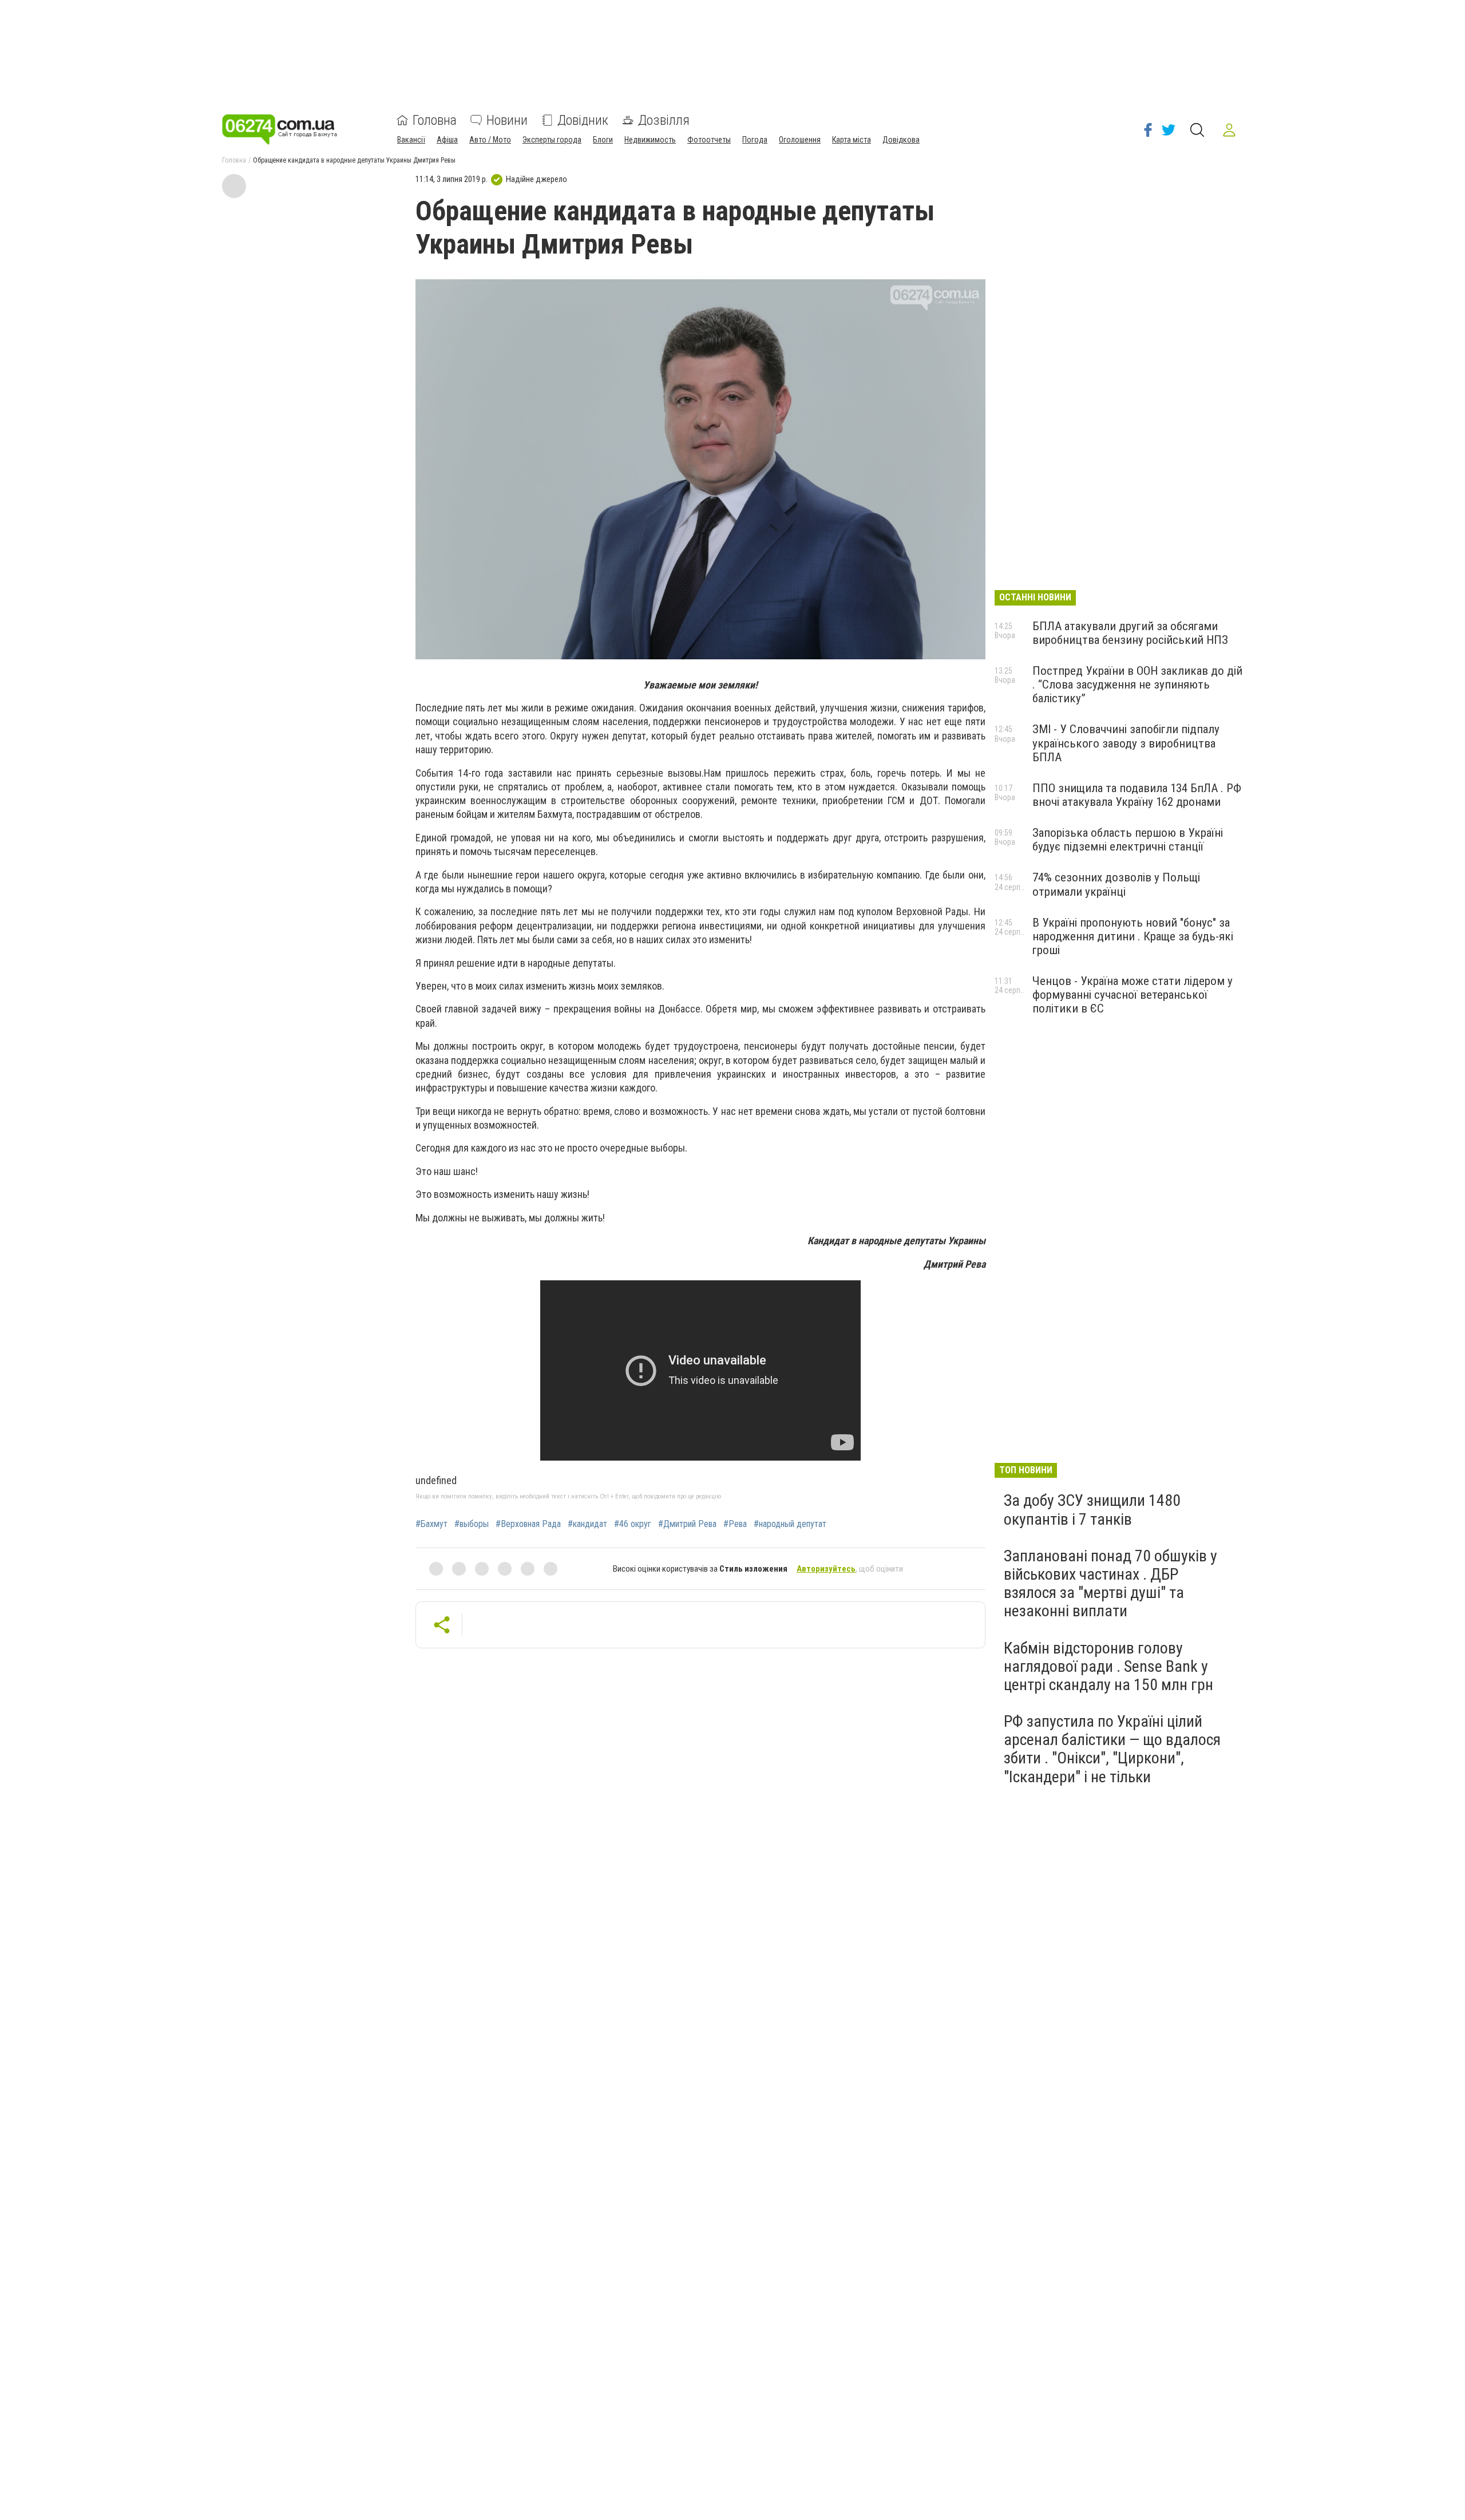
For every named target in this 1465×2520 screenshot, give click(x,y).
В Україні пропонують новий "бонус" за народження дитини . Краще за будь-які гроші (1133, 936)
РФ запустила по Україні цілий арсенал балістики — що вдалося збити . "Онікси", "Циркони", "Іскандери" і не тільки (1112, 1749)
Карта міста (852, 140)
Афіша (447, 140)
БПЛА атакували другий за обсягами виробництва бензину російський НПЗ (1130, 633)
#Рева (735, 1524)
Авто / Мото (490, 140)
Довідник (583, 120)
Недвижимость (650, 140)
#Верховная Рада (528, 1524)
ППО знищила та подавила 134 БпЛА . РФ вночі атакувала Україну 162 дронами (1137, 795)
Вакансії (411, 140)
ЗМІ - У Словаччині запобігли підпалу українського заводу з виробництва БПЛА (1126, 743)
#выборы (472, 1524)
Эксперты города (552, 140)
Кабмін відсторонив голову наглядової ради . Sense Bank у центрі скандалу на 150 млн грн (1108, 1666)
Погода (755, 140)
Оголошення (800, 140)
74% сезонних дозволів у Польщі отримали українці (1116, 884)
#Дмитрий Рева (687, 1524)
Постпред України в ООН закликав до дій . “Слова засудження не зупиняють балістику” (1137, 685)
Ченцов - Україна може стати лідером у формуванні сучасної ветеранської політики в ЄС (1133, 995)
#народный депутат (790, 1524)
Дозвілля (664, 120)
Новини (507, 120)
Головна (435, 120)
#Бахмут (431, 1524)
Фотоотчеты (709, 140)
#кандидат (587, 1524)
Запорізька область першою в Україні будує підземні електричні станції (1128, 840)
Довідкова (901, 140)
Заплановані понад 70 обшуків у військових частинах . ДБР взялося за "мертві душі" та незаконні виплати (1110, 1584)
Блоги (603, 140)
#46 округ (633, 1524)
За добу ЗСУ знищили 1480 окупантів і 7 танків (1092, 1510)
